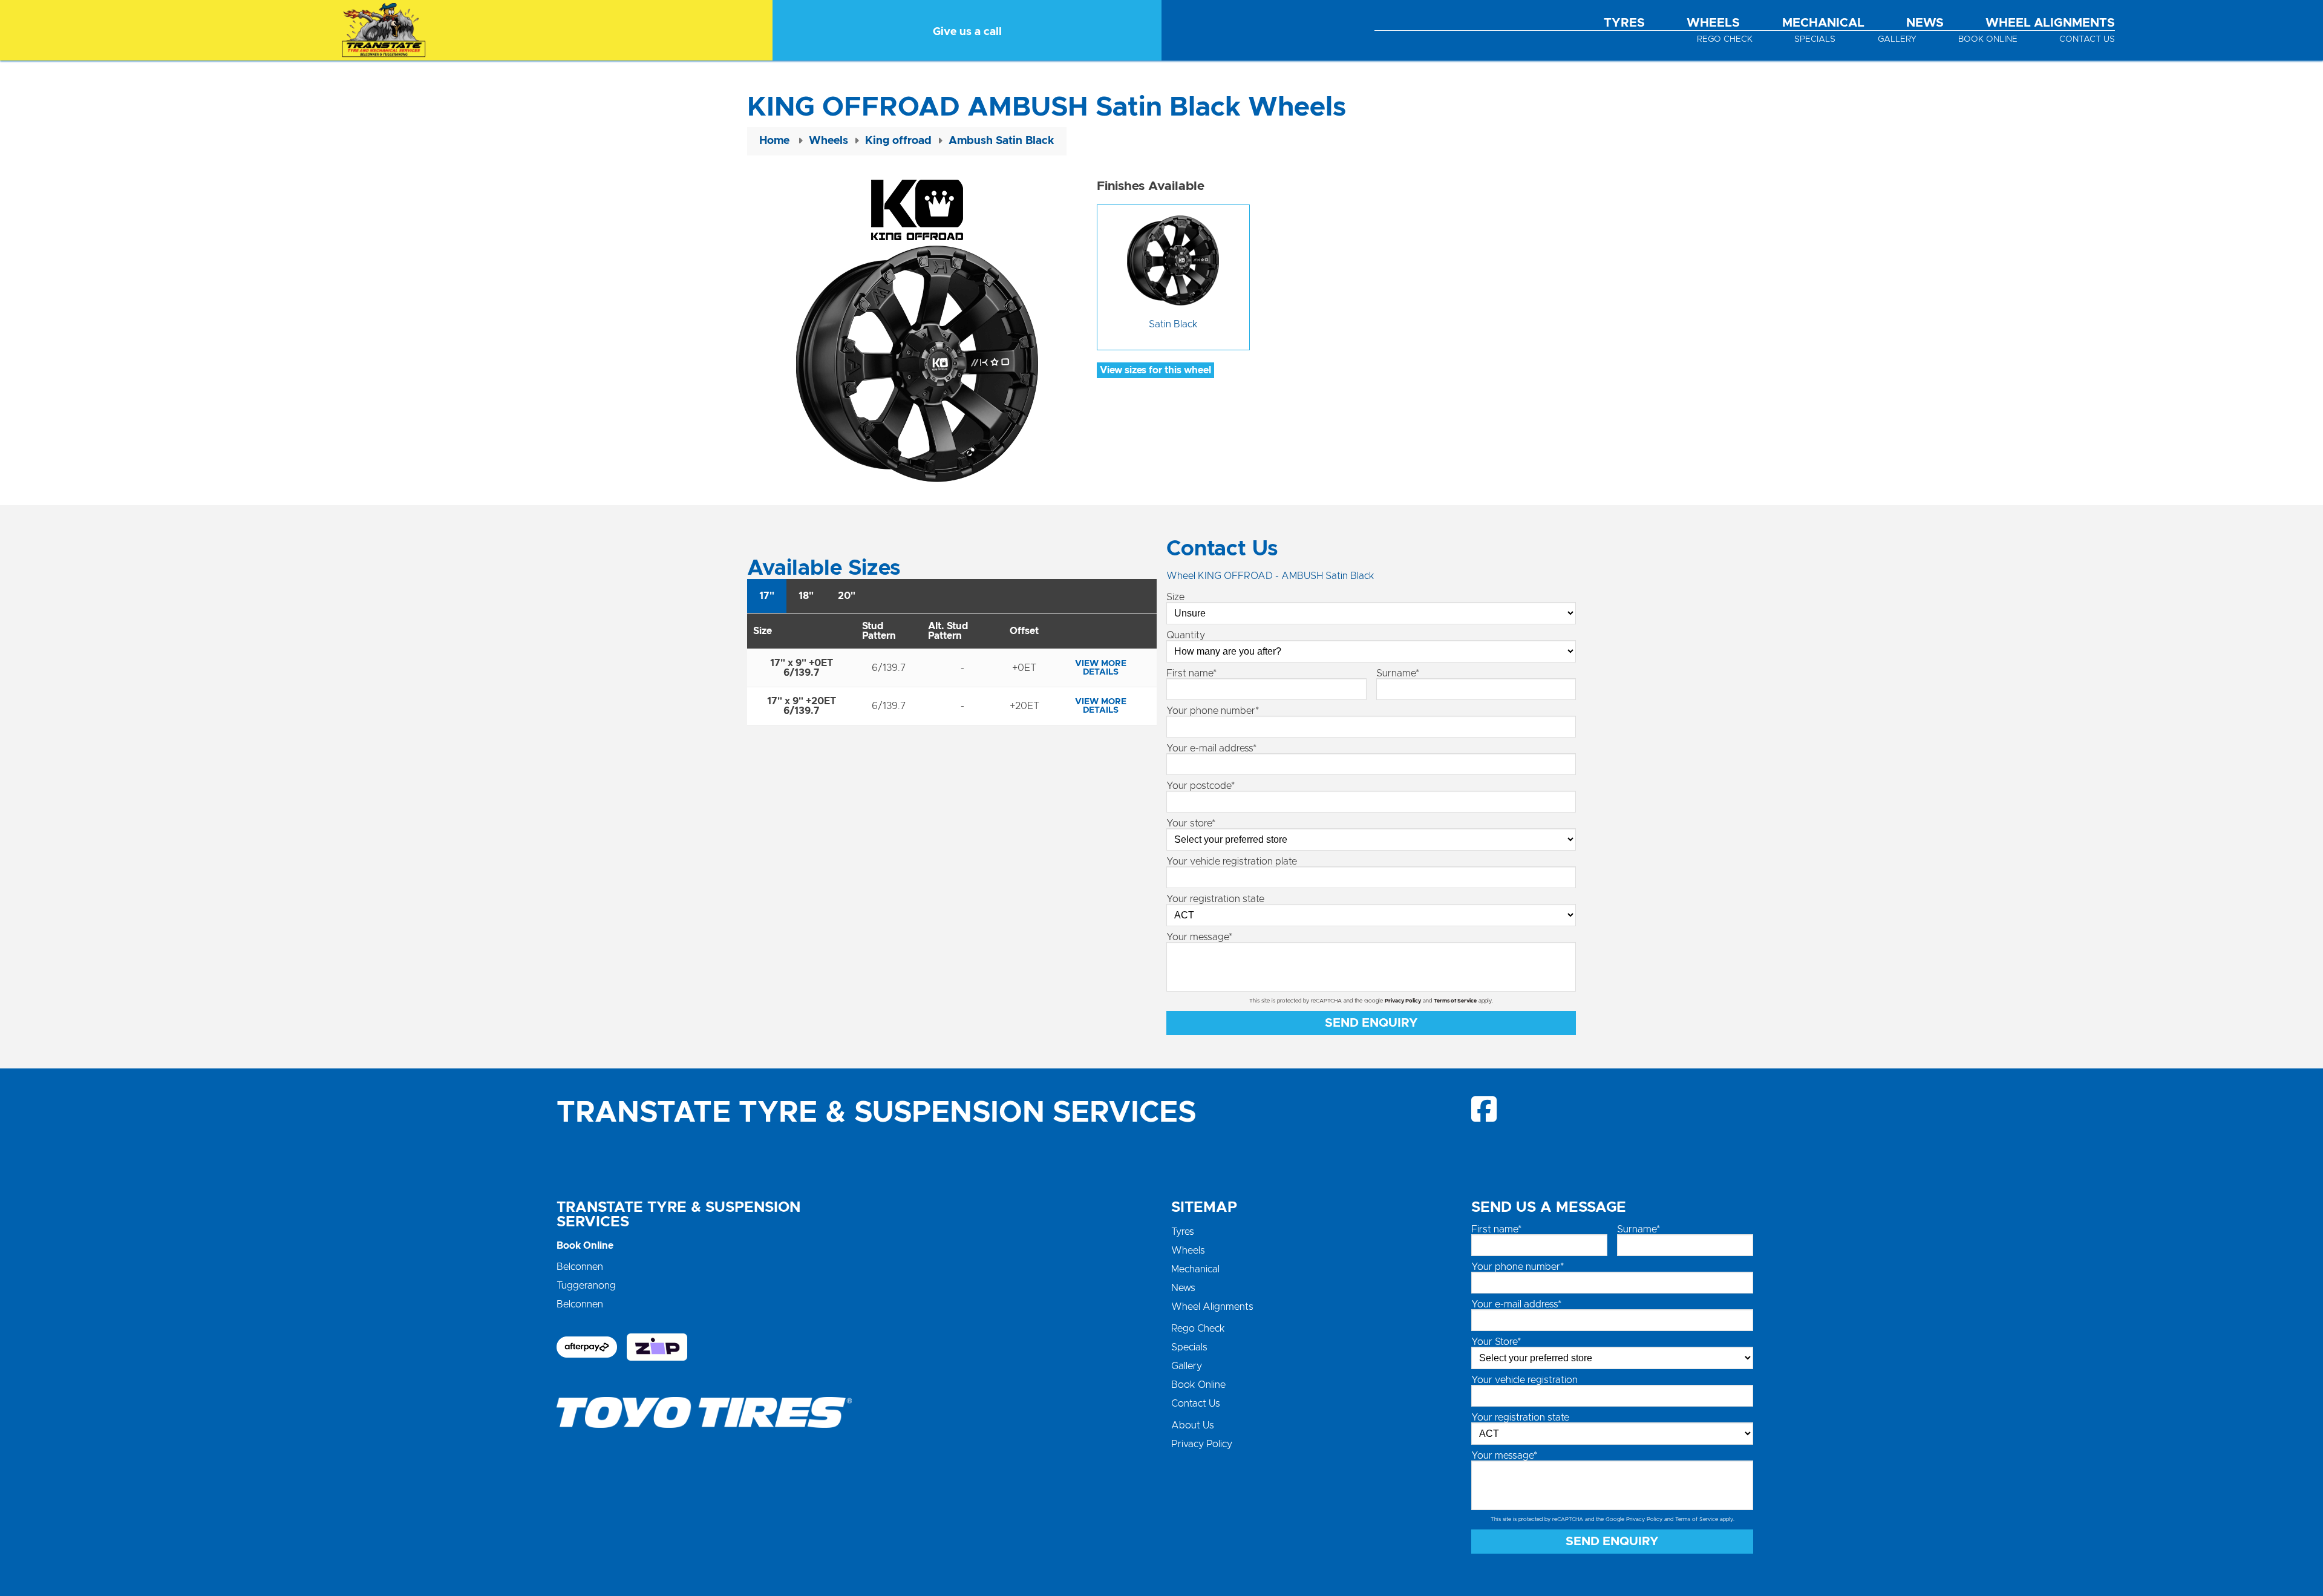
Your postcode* (1201, 786)
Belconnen (580, 1267)
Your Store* (1496, 1342)
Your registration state (1215, 899)
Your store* (1191, 823)
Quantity (1186, 635)
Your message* (1199, 937)
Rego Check (1725, 39)
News (1925, 23)
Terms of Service (1455, 1001)
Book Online (1988, 39)
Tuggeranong (586, 1286)
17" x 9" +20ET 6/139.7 (802, 706)
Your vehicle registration (1524, 1380)
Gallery (1897, 39)
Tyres (1624, 23)
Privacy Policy (1403, 1001)
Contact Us (2087, 39)
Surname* (1398, 673)
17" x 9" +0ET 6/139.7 (802, 668)
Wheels (1713, 23)
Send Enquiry (1371, 1023)
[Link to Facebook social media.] (1485, 1109)
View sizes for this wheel (1155, 370)
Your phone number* (1213, 711)
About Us (1193, 1425)
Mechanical (1823, 23)
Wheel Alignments (2050, 23)
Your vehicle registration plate (1232, 862)
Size (1175, 597)
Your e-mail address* (1211, 748)
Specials (1815, 39)
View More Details (1101, 668)
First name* (1191, 673)
